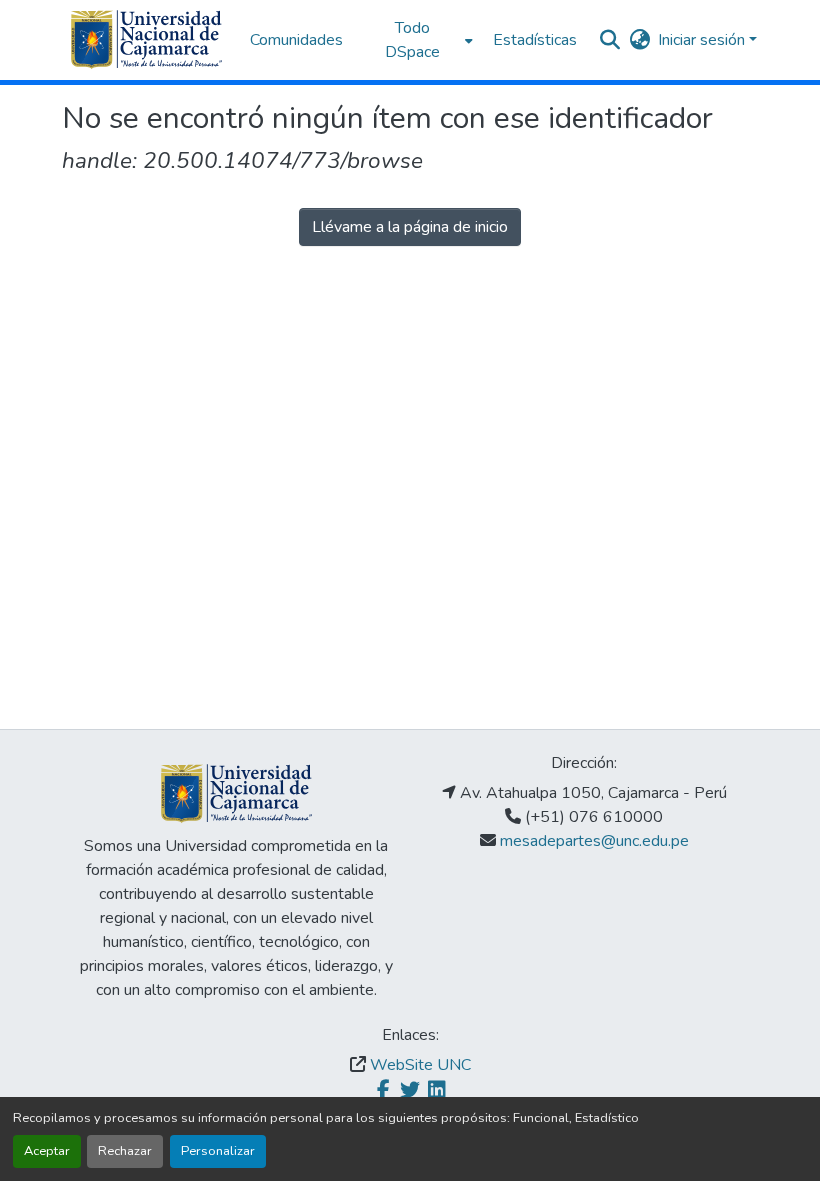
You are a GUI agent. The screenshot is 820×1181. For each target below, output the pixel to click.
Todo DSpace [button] (412, 40)
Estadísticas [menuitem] (535, 40)
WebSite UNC (420, 1065)
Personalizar (218, 1151)
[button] (146, 40)
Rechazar (125, 1151)
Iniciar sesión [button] (703, 40)
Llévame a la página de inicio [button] (410, 227)
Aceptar (47, 1151)
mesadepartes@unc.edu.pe (594, 841)
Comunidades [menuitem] (296, 40)
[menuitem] (418, 40)
